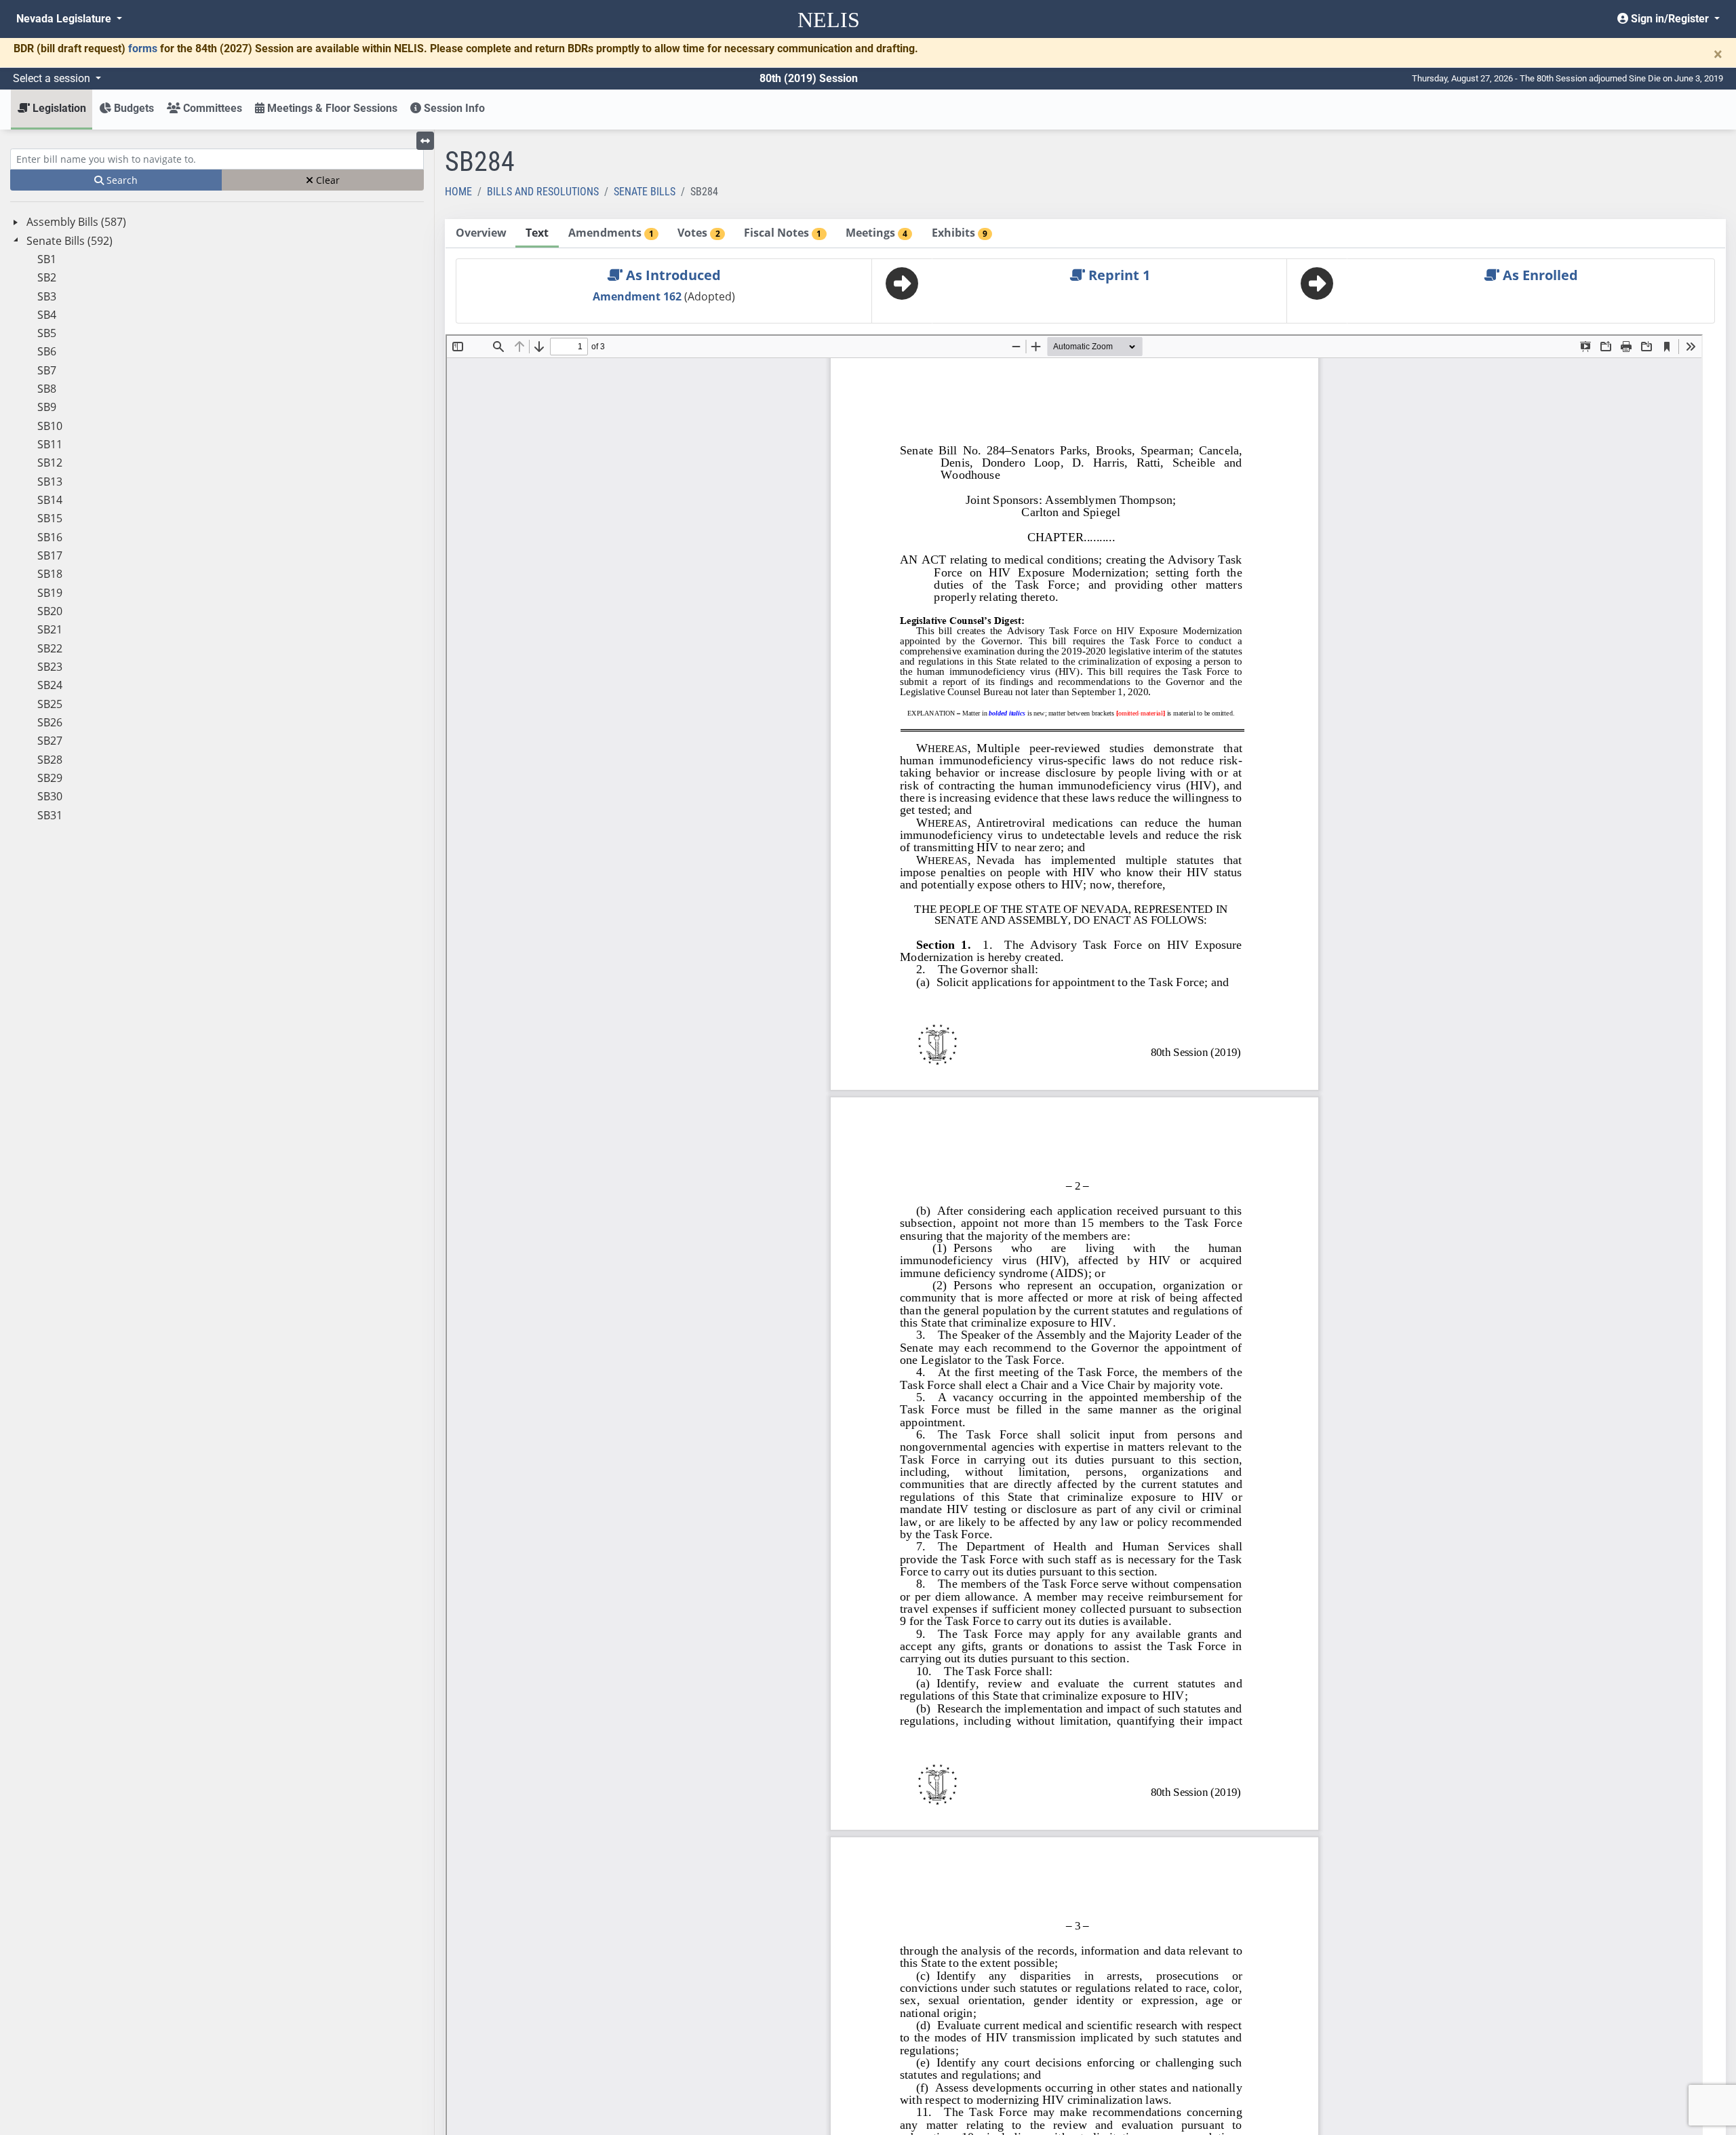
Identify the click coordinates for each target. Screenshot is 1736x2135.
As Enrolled (1539, 275)
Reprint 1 (1118, 275)
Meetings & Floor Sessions (331, 108)
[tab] (481, 234)
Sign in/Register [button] (1670, 19)
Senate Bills (645, 192)
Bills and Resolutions (543, 192)
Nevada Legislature (65, 19)
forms (143, 48)
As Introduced (672, 275)
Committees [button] (211, 108)
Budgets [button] (133, 108)
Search (121, 180)
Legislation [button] (58, 108)
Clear (327, 180)
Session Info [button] (453, 108)
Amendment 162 (638, 296)
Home (458, 192)
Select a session (53, 78)
